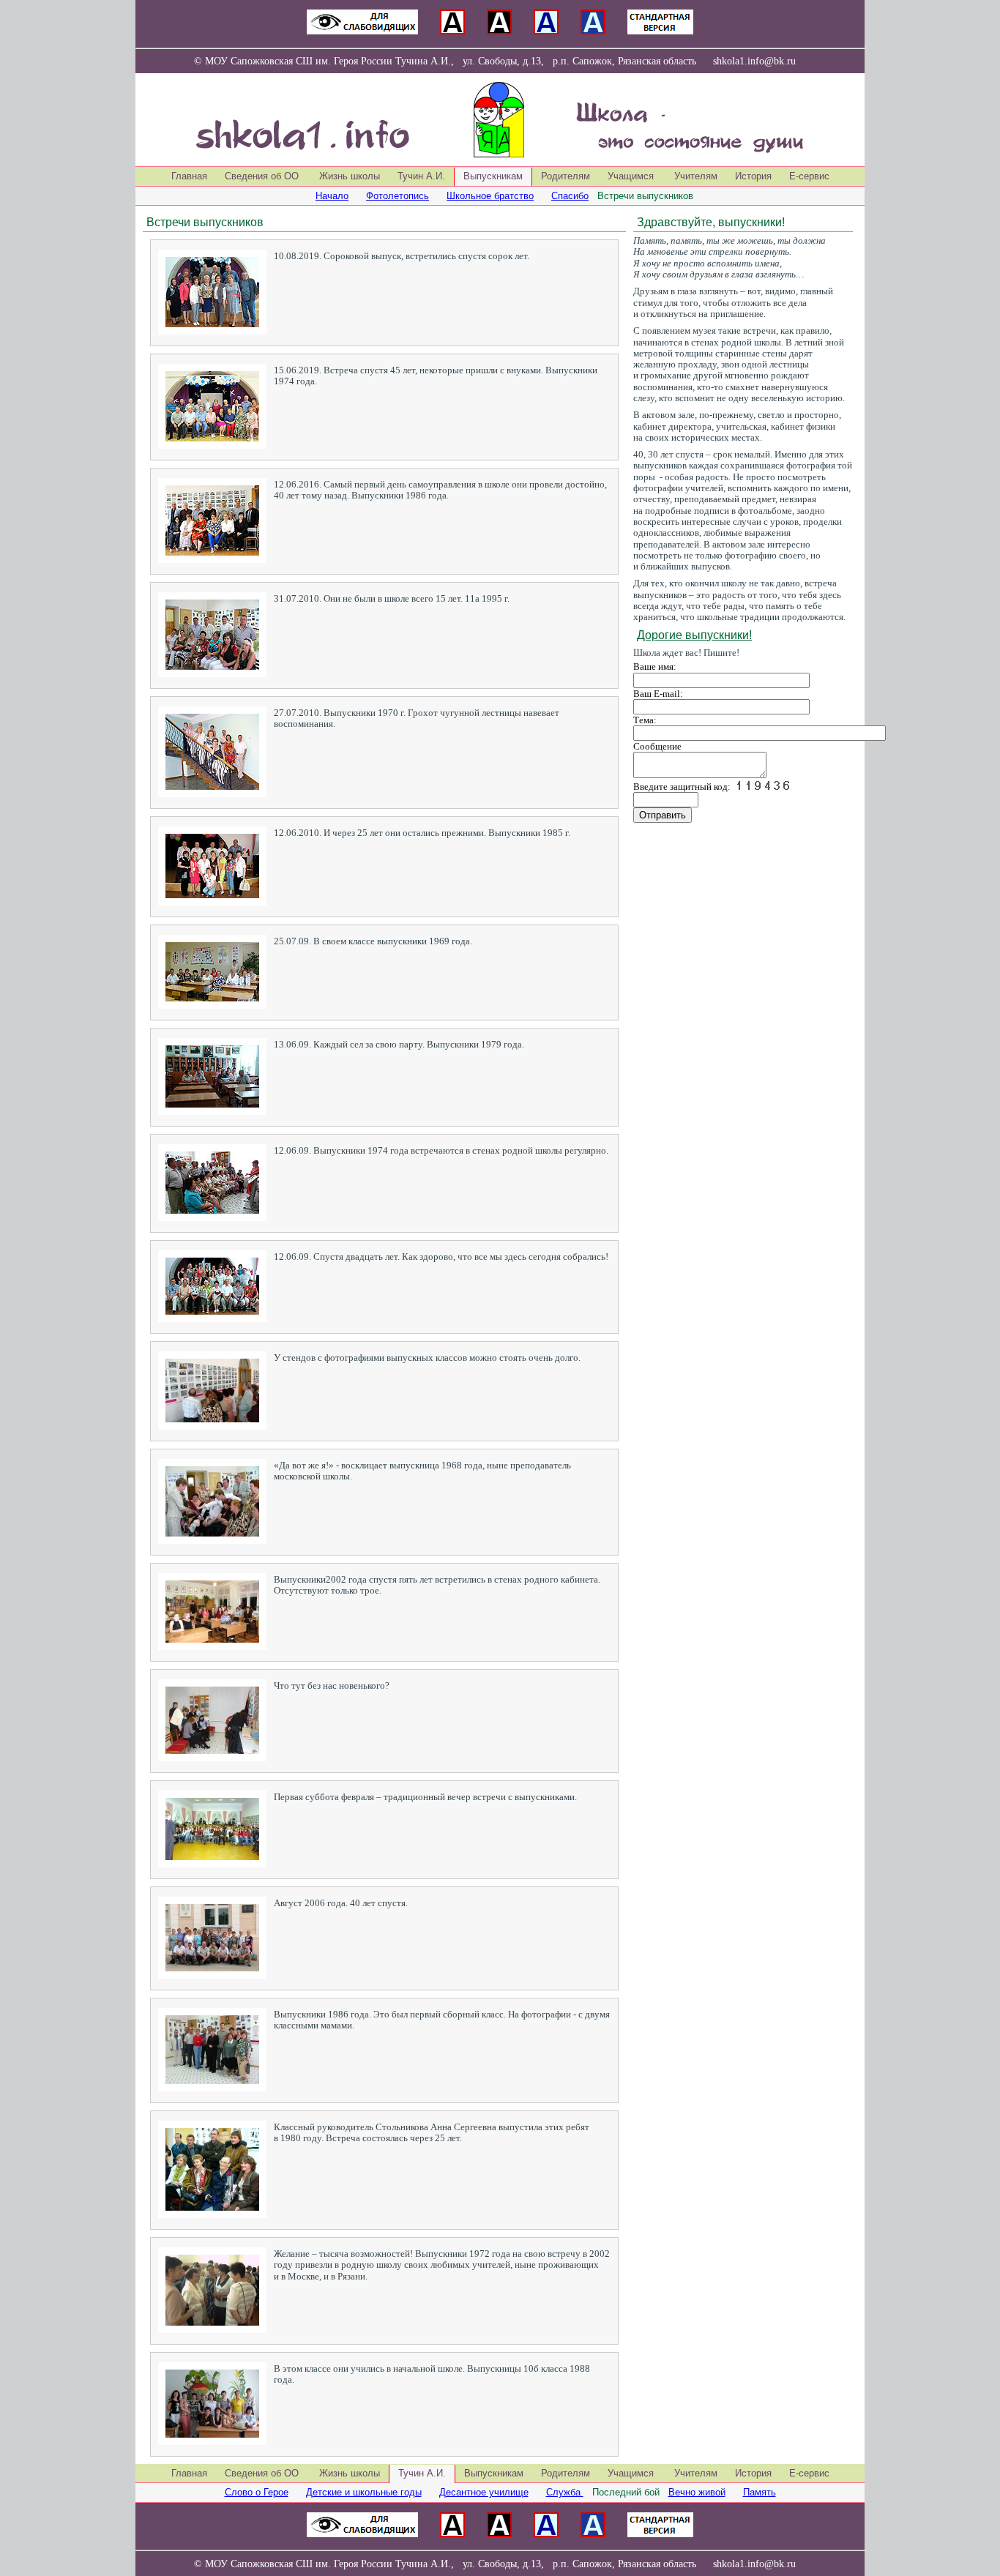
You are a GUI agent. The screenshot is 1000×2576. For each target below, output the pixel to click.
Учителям (696, 176)
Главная (189, 176)
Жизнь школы (350, 176)
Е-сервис (809, 176)
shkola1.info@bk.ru (754, 61)
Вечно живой (697, 2492)
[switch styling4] (546, 31)
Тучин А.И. (421, 176)
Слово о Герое (257, 2492)
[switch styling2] (452, 31)
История (753, 176)
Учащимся (632, 176)
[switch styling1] (362, 31)
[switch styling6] (660, 31)
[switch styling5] (593, 31)
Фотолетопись (398, 196)
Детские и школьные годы (364, 2492)
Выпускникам (494, 2473)
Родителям (566, 176)
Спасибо (570, 196)
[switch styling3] (499, 31)
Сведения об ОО (263, 176)
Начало (332, 196)
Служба (565, 2492)
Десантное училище (484, 2492)
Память (760, 2492)
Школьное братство (490, 196)
